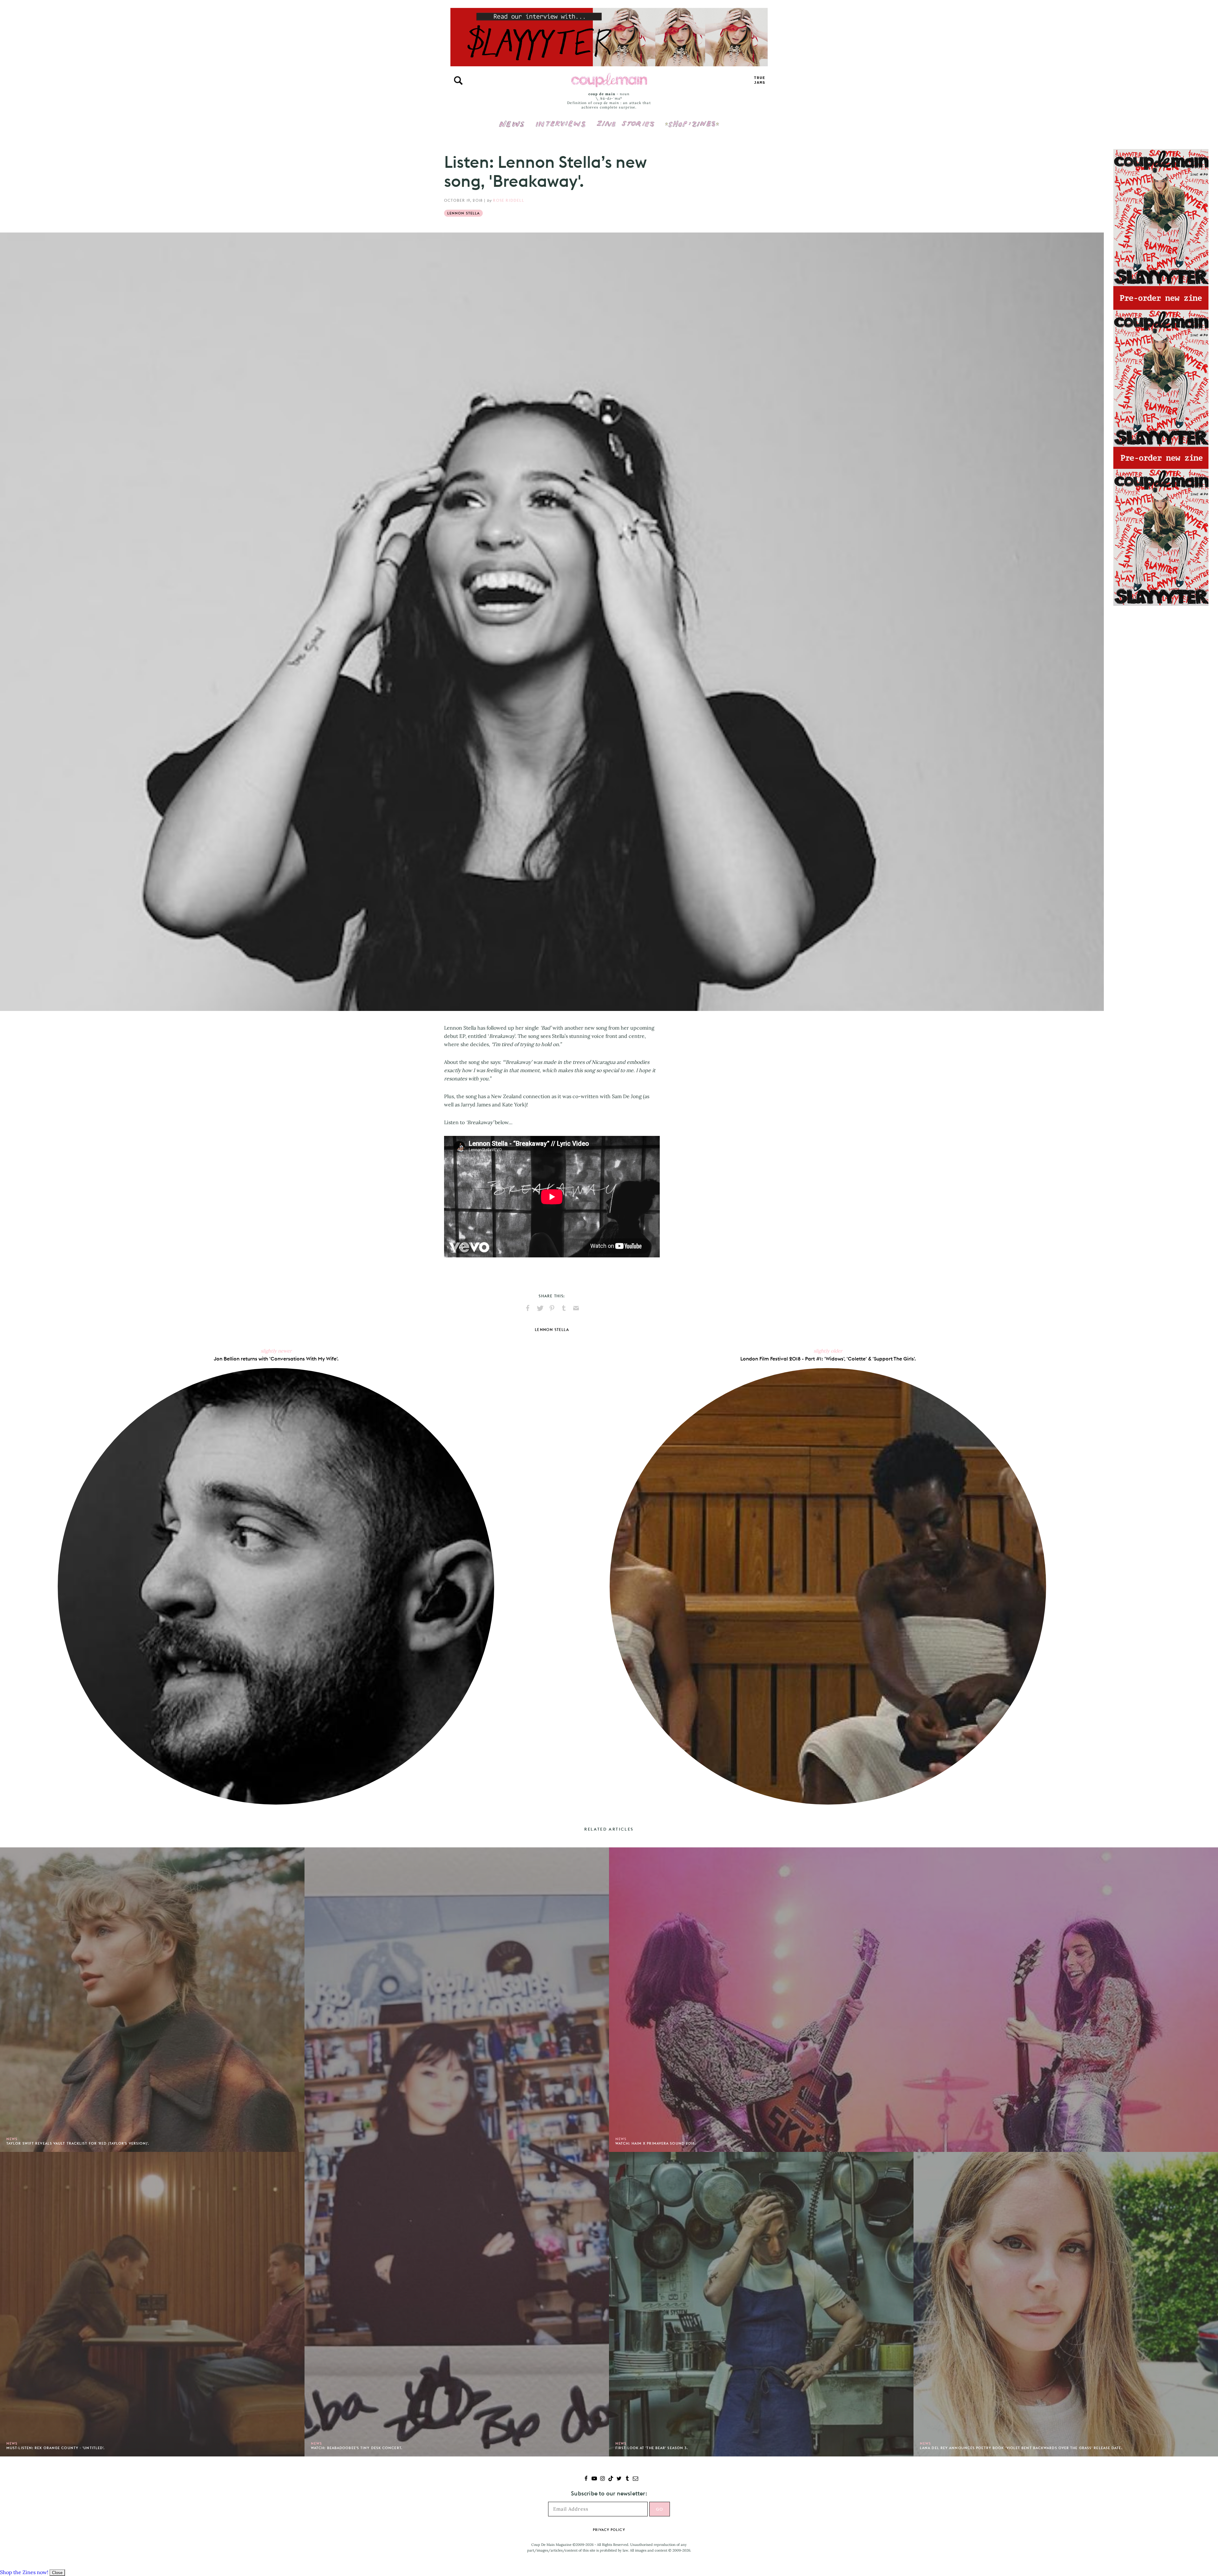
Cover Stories (625, 120)
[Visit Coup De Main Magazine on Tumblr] (627, 2479)
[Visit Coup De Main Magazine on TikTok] (611, 2479)
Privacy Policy (609, 2530)
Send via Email (576, 1308)
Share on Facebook (528, 1308)
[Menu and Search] (458, 81)
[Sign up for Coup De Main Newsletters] (635, 2479)
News (512, 128)
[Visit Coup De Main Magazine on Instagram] (602, 2479)
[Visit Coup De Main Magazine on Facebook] (586, 2479)
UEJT (760, 80)
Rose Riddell (508, 200)
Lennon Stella (463, 213)
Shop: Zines (692, 120)
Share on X (540, 1308)
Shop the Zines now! (24, 2572)
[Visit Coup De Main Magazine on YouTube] (594, 2479)
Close (57, 2573)
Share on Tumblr (564, 1308)
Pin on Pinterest (552, 1308)
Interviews (561, 120)
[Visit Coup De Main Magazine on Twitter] (619, 2479)
